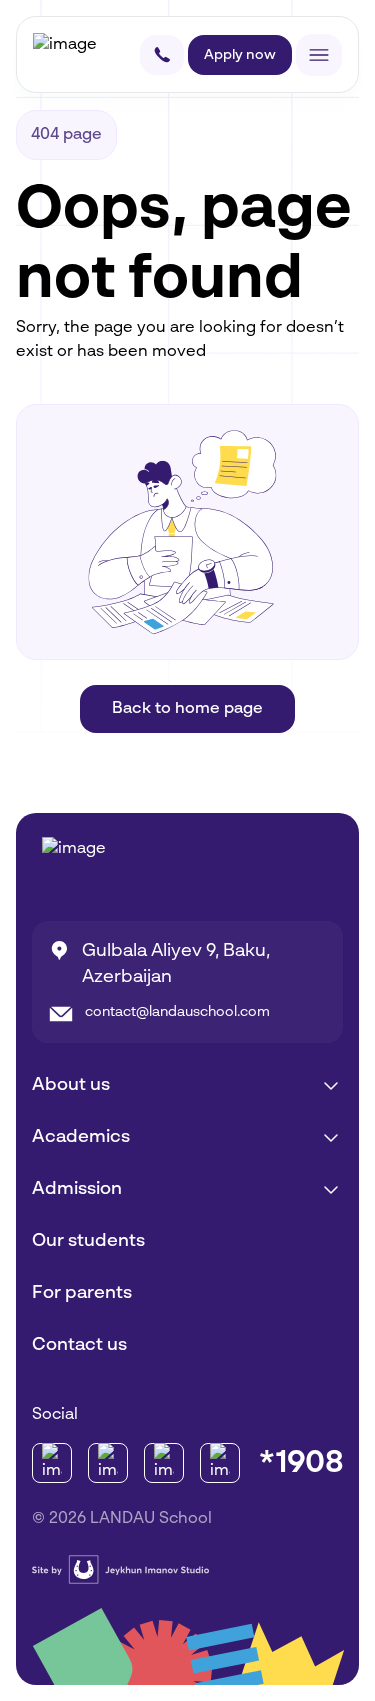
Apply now (240, 55)
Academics (81, 1137)
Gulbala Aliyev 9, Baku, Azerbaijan (176, 964)
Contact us (79, 1345)
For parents (82, 1293)
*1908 (301, 1463)
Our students (88, 1241)
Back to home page (187, 709)
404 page (66, 135)
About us (71, 1085)
